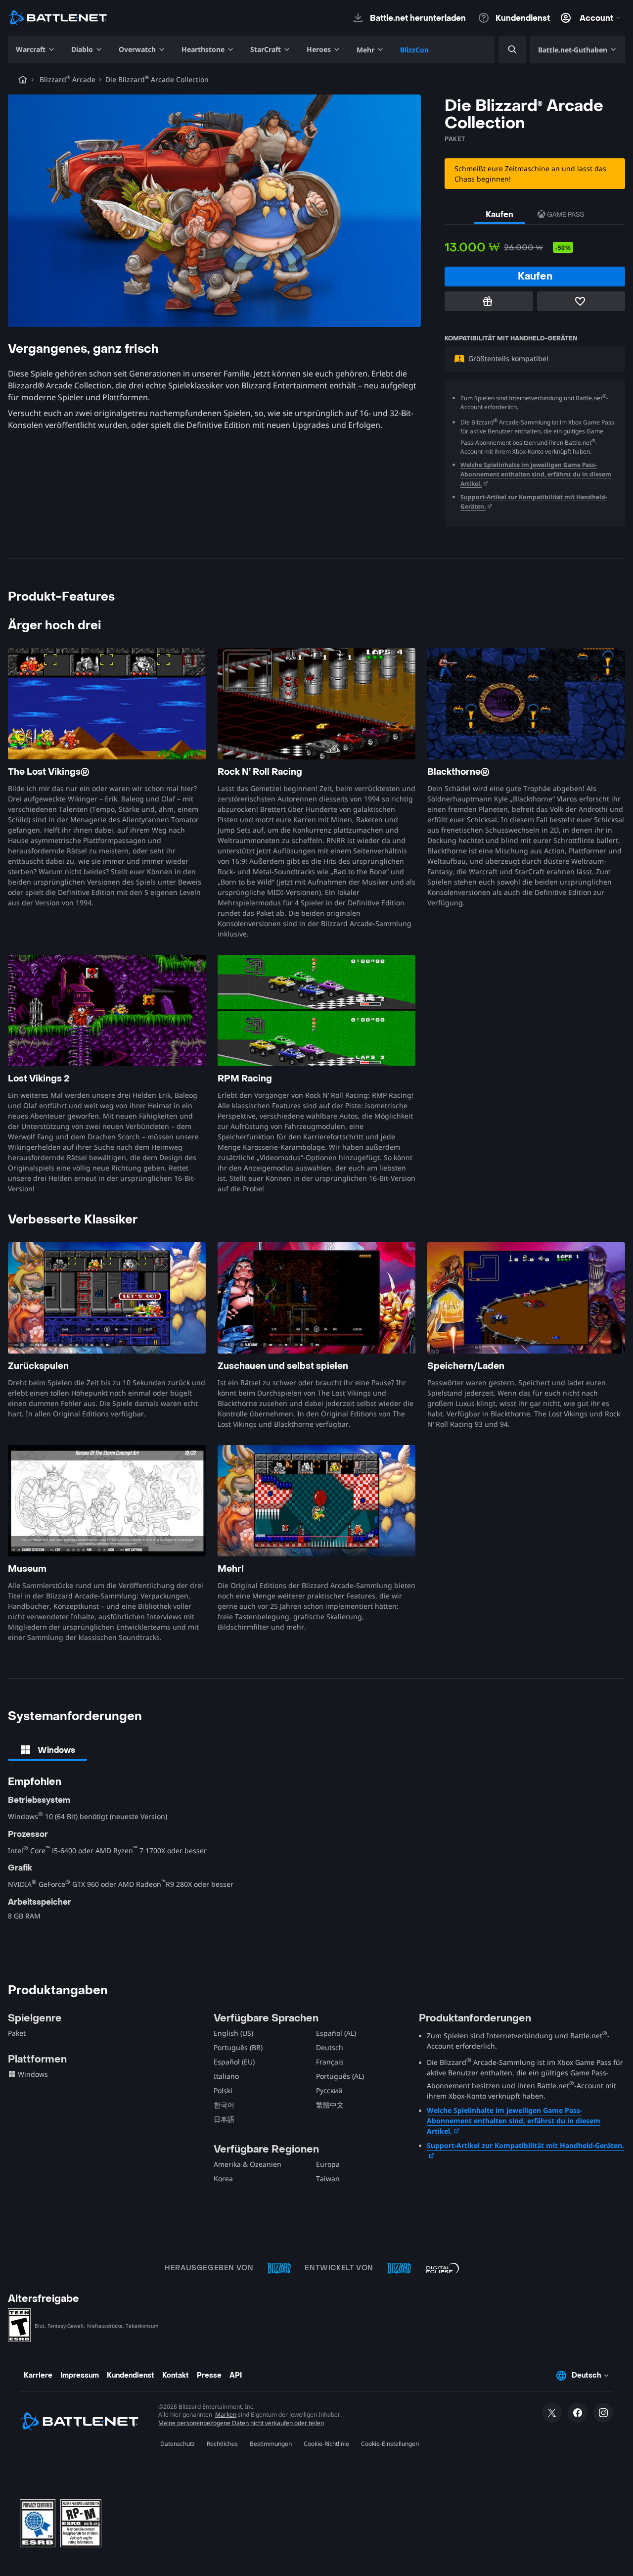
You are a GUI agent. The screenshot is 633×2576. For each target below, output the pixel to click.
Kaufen (499, 214)
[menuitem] (36, 49)
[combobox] (504, 50)
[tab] (47, 1750)
